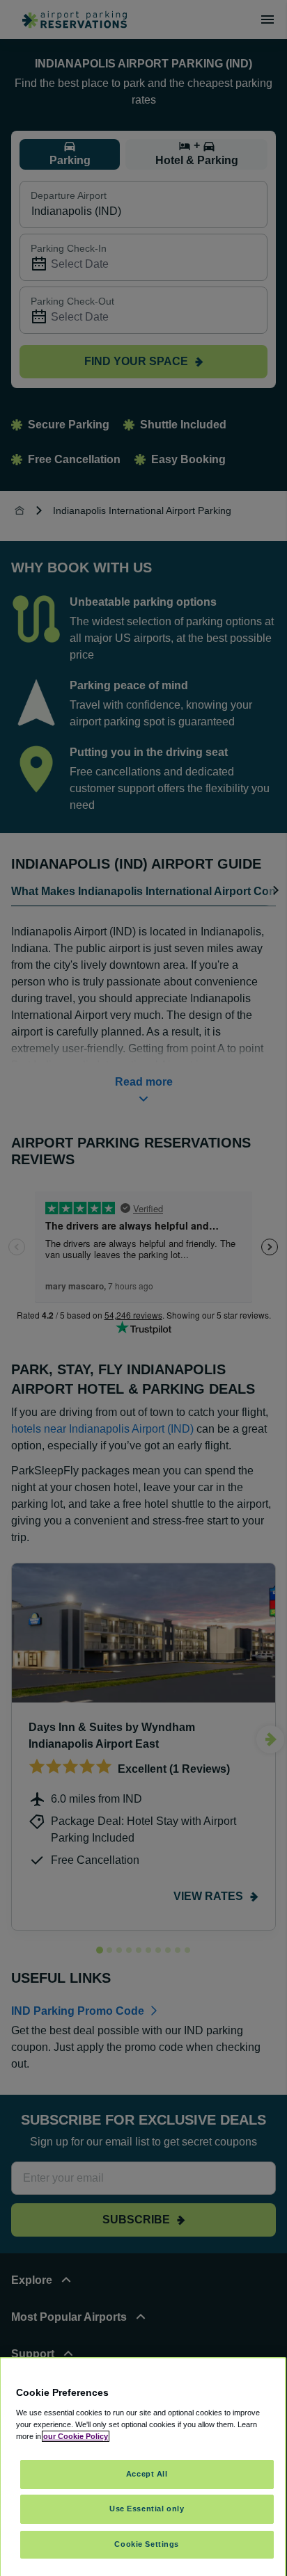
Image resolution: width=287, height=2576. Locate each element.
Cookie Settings (147, 2544)
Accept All (147, 2474)
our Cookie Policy (76, 2436)
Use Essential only (147, 2509)
